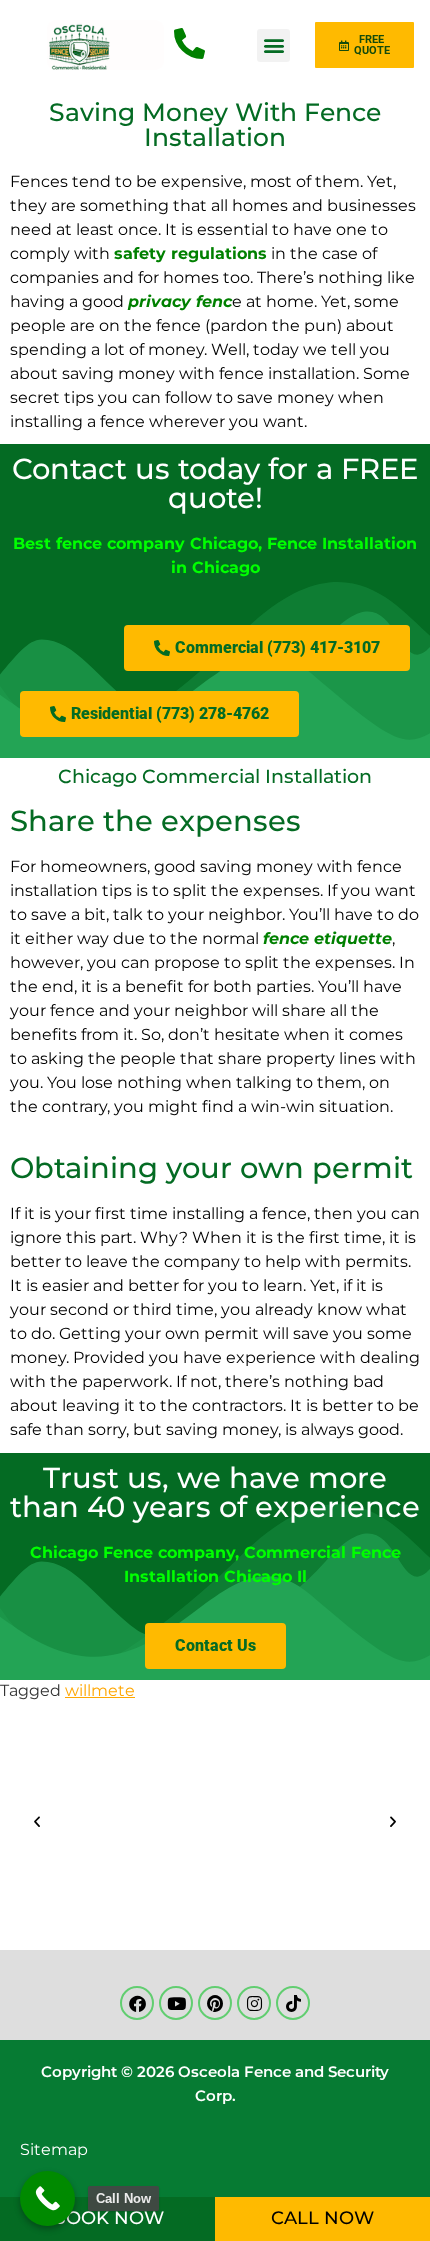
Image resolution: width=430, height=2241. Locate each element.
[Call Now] (47, 2198)
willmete (100, 1690)
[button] (273, 45)
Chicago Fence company (132, 1552)
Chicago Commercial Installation (215, 776)
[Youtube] (176, 2003)
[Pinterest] (215, 2003)
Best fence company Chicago (135, 543)
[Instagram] (254, 2003)
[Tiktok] (293, 2003)
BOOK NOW (108, 2218)
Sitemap (54, 2149)
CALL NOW (322, 2218)
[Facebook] (137, 2003)
